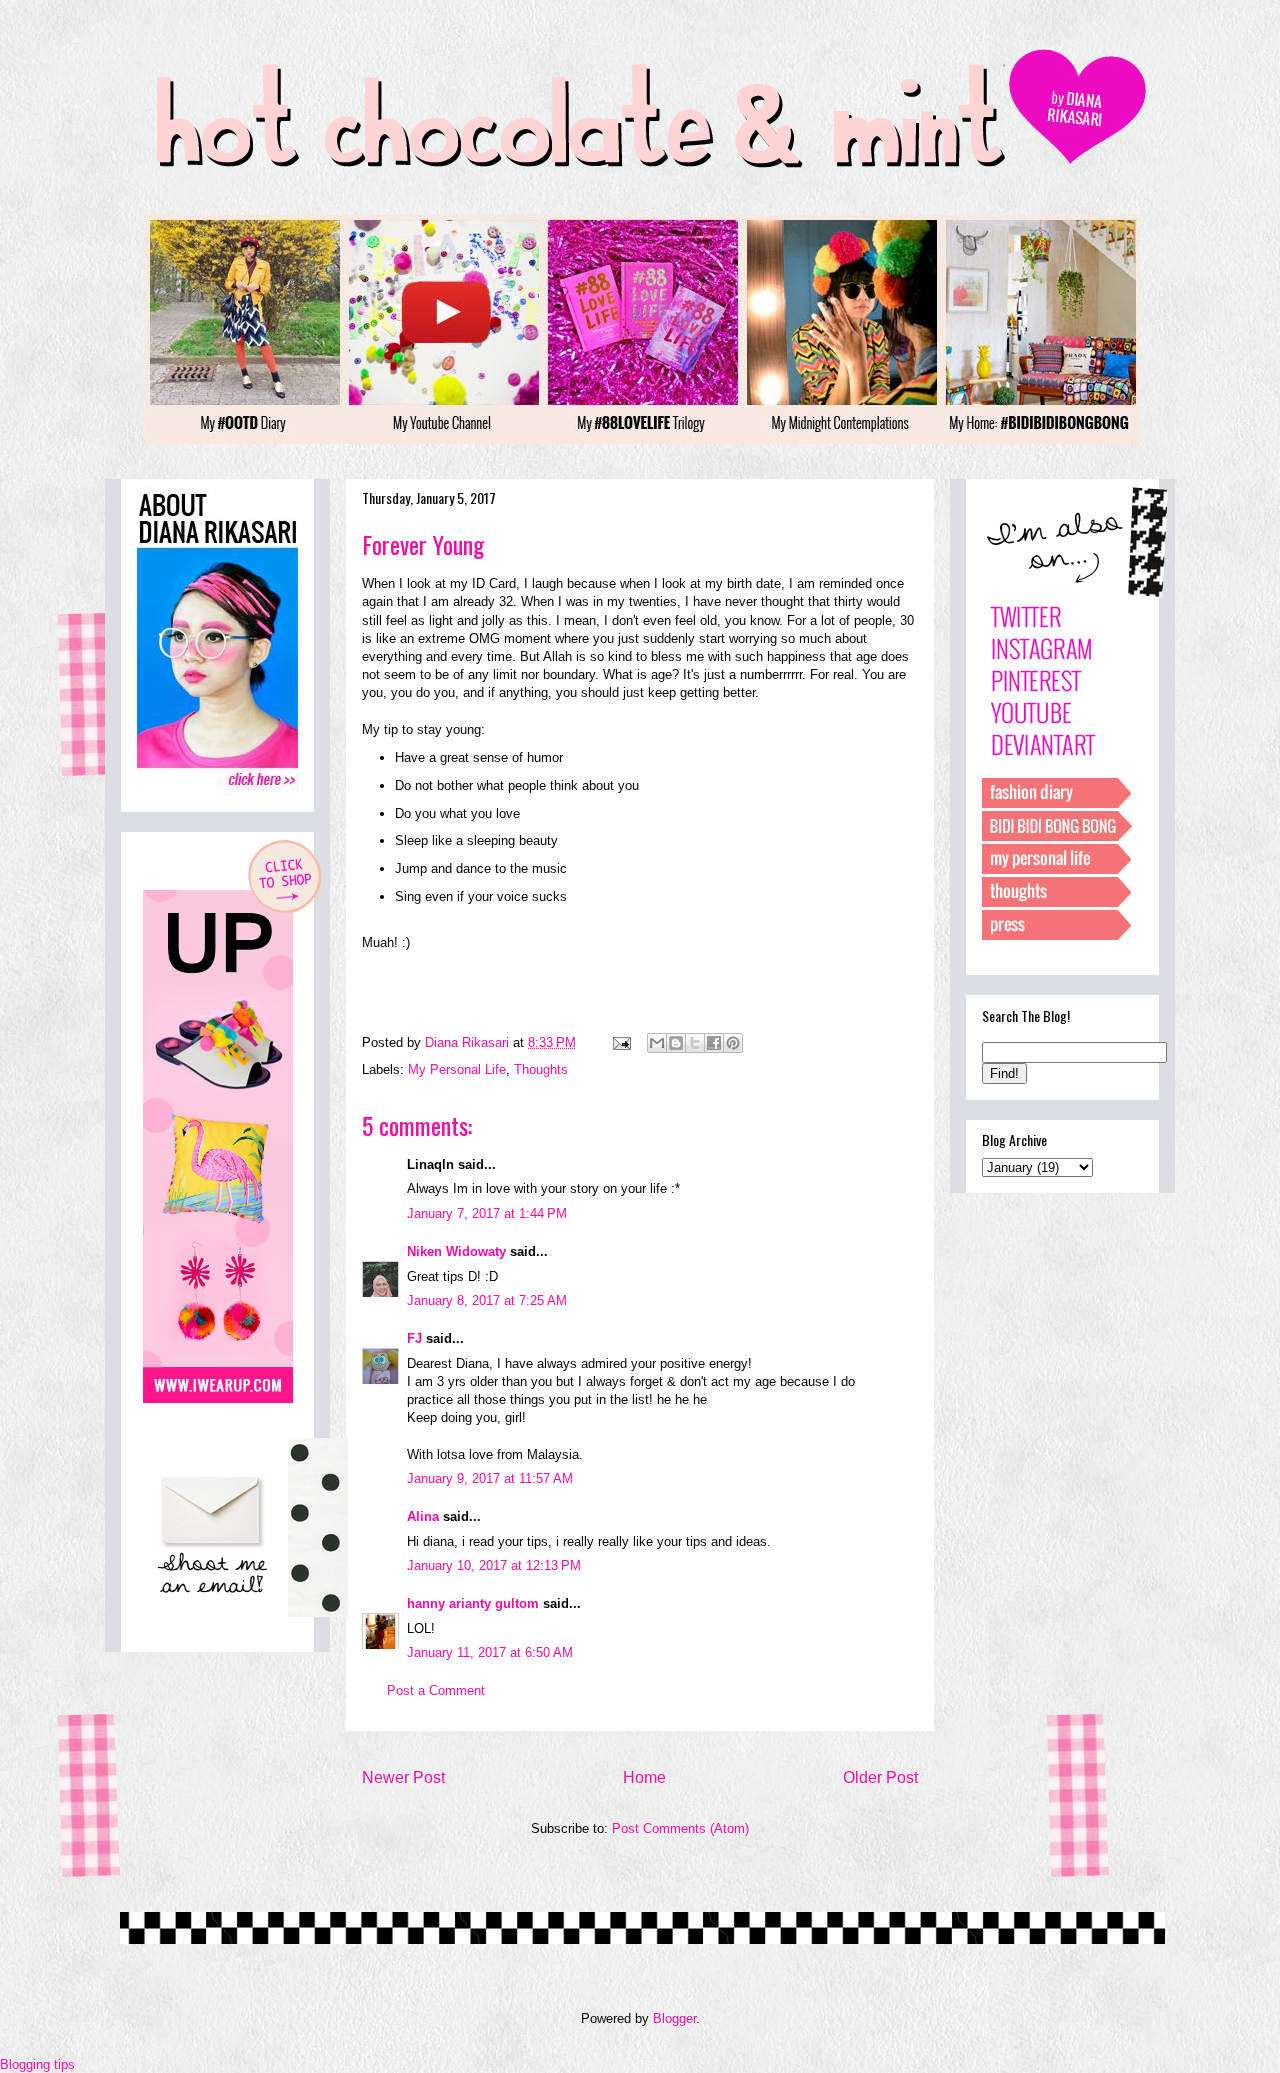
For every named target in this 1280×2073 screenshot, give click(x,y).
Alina (423, 1516)
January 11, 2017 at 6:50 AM (490, 1652)
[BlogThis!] (676, 1043)
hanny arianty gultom (473, 1603)
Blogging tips (37, 2064)
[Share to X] (695, 1043)
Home (644, 1777)
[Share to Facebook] (714, 1043)
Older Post (880, 1777)
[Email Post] (620, 1042)
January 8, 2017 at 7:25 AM (487, 1300)
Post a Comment (436, 1690)
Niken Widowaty (456, 1251)
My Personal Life (457, 1069)
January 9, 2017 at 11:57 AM (490, 1478)
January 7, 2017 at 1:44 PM (487, 1213)
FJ (414, 1338)
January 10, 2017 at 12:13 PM (494, 1565)
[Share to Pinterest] (733, 1043)
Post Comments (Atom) (680, 1828)
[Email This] (657, 1043)
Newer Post (403, 1777)
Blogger (674, 2018)
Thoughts (541, 1069)
